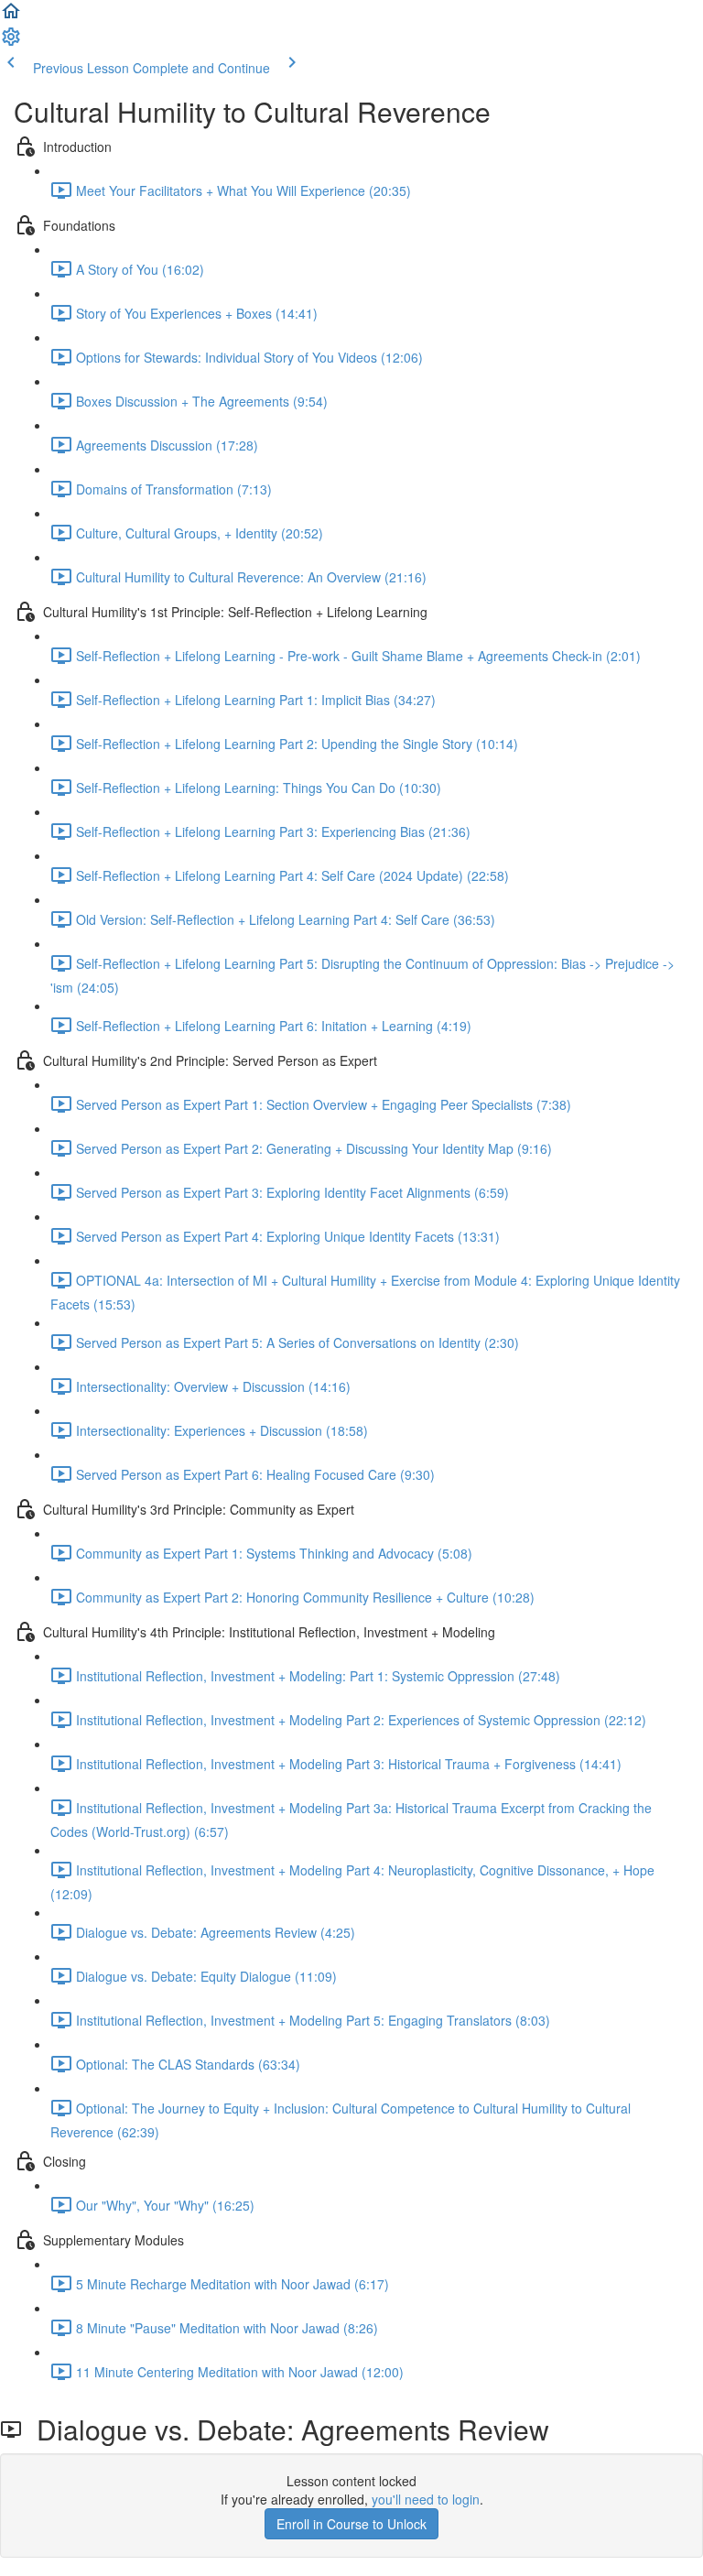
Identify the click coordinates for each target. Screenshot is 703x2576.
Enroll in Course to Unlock (351, 2524)
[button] (11, 16)
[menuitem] (11, 42)
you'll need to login (426, 2499)
